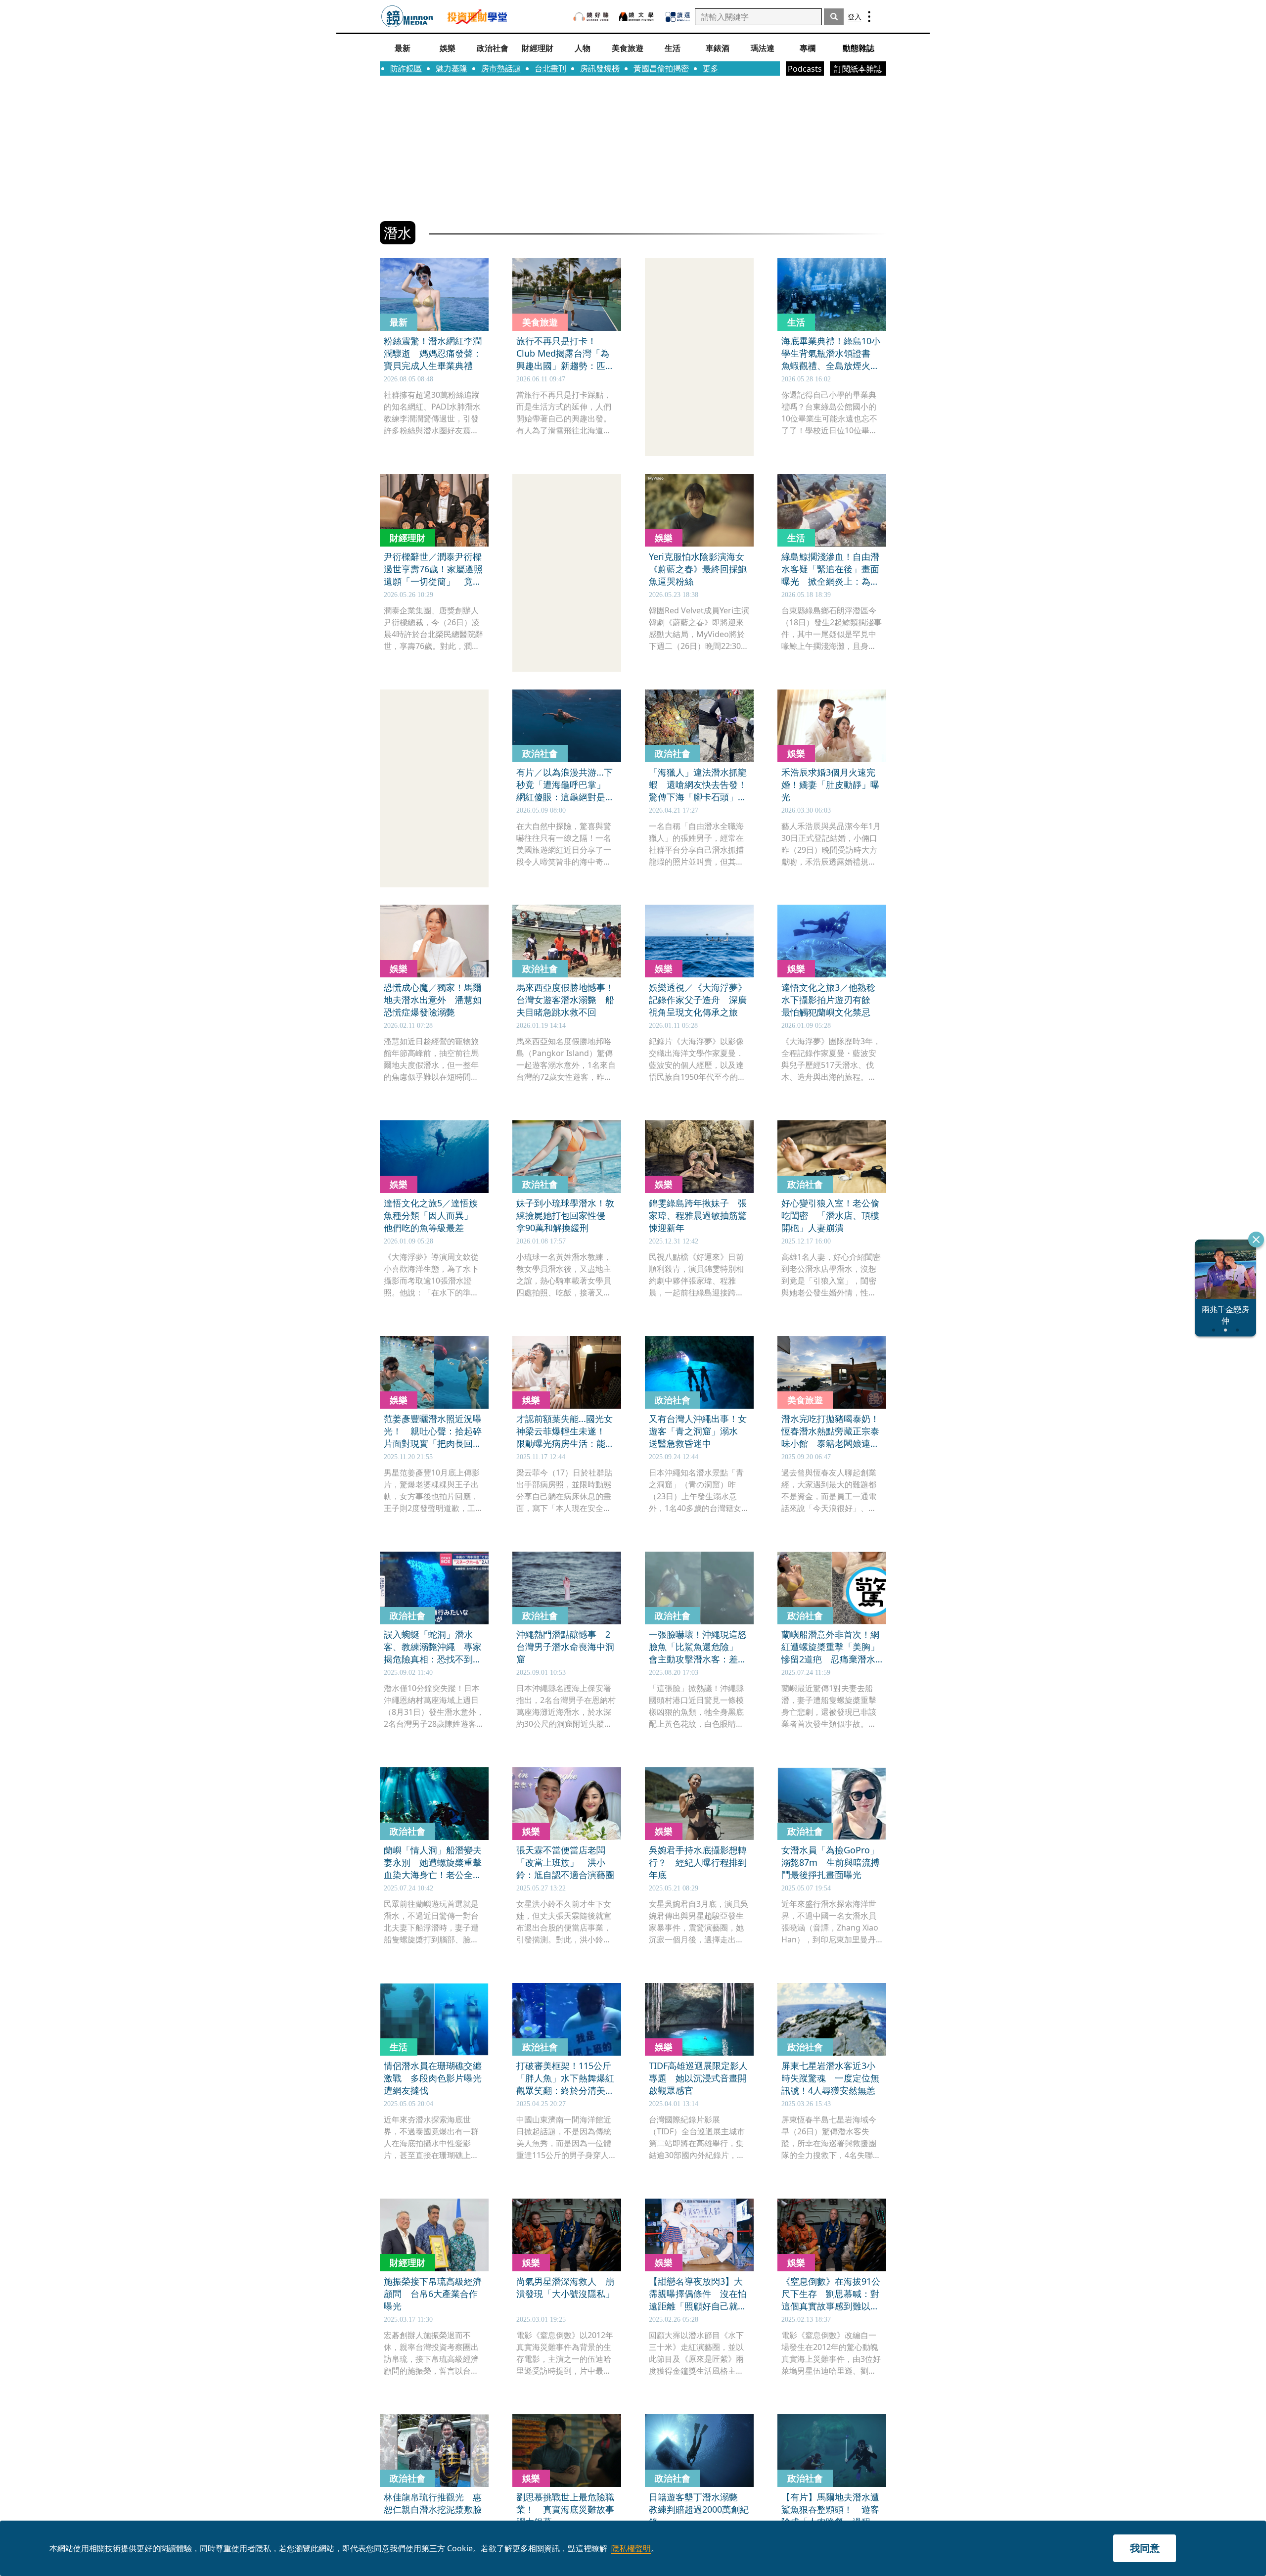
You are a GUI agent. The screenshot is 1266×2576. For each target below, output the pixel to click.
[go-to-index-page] (407, 17)
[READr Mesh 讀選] (678, 17)
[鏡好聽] (591, 17)
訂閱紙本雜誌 (858, 69)
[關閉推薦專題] (1256, 1240)
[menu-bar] (869, 17)
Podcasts (805, 69)
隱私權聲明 (631, 2548)
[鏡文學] (637, 17)
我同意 (1145, 2548)
